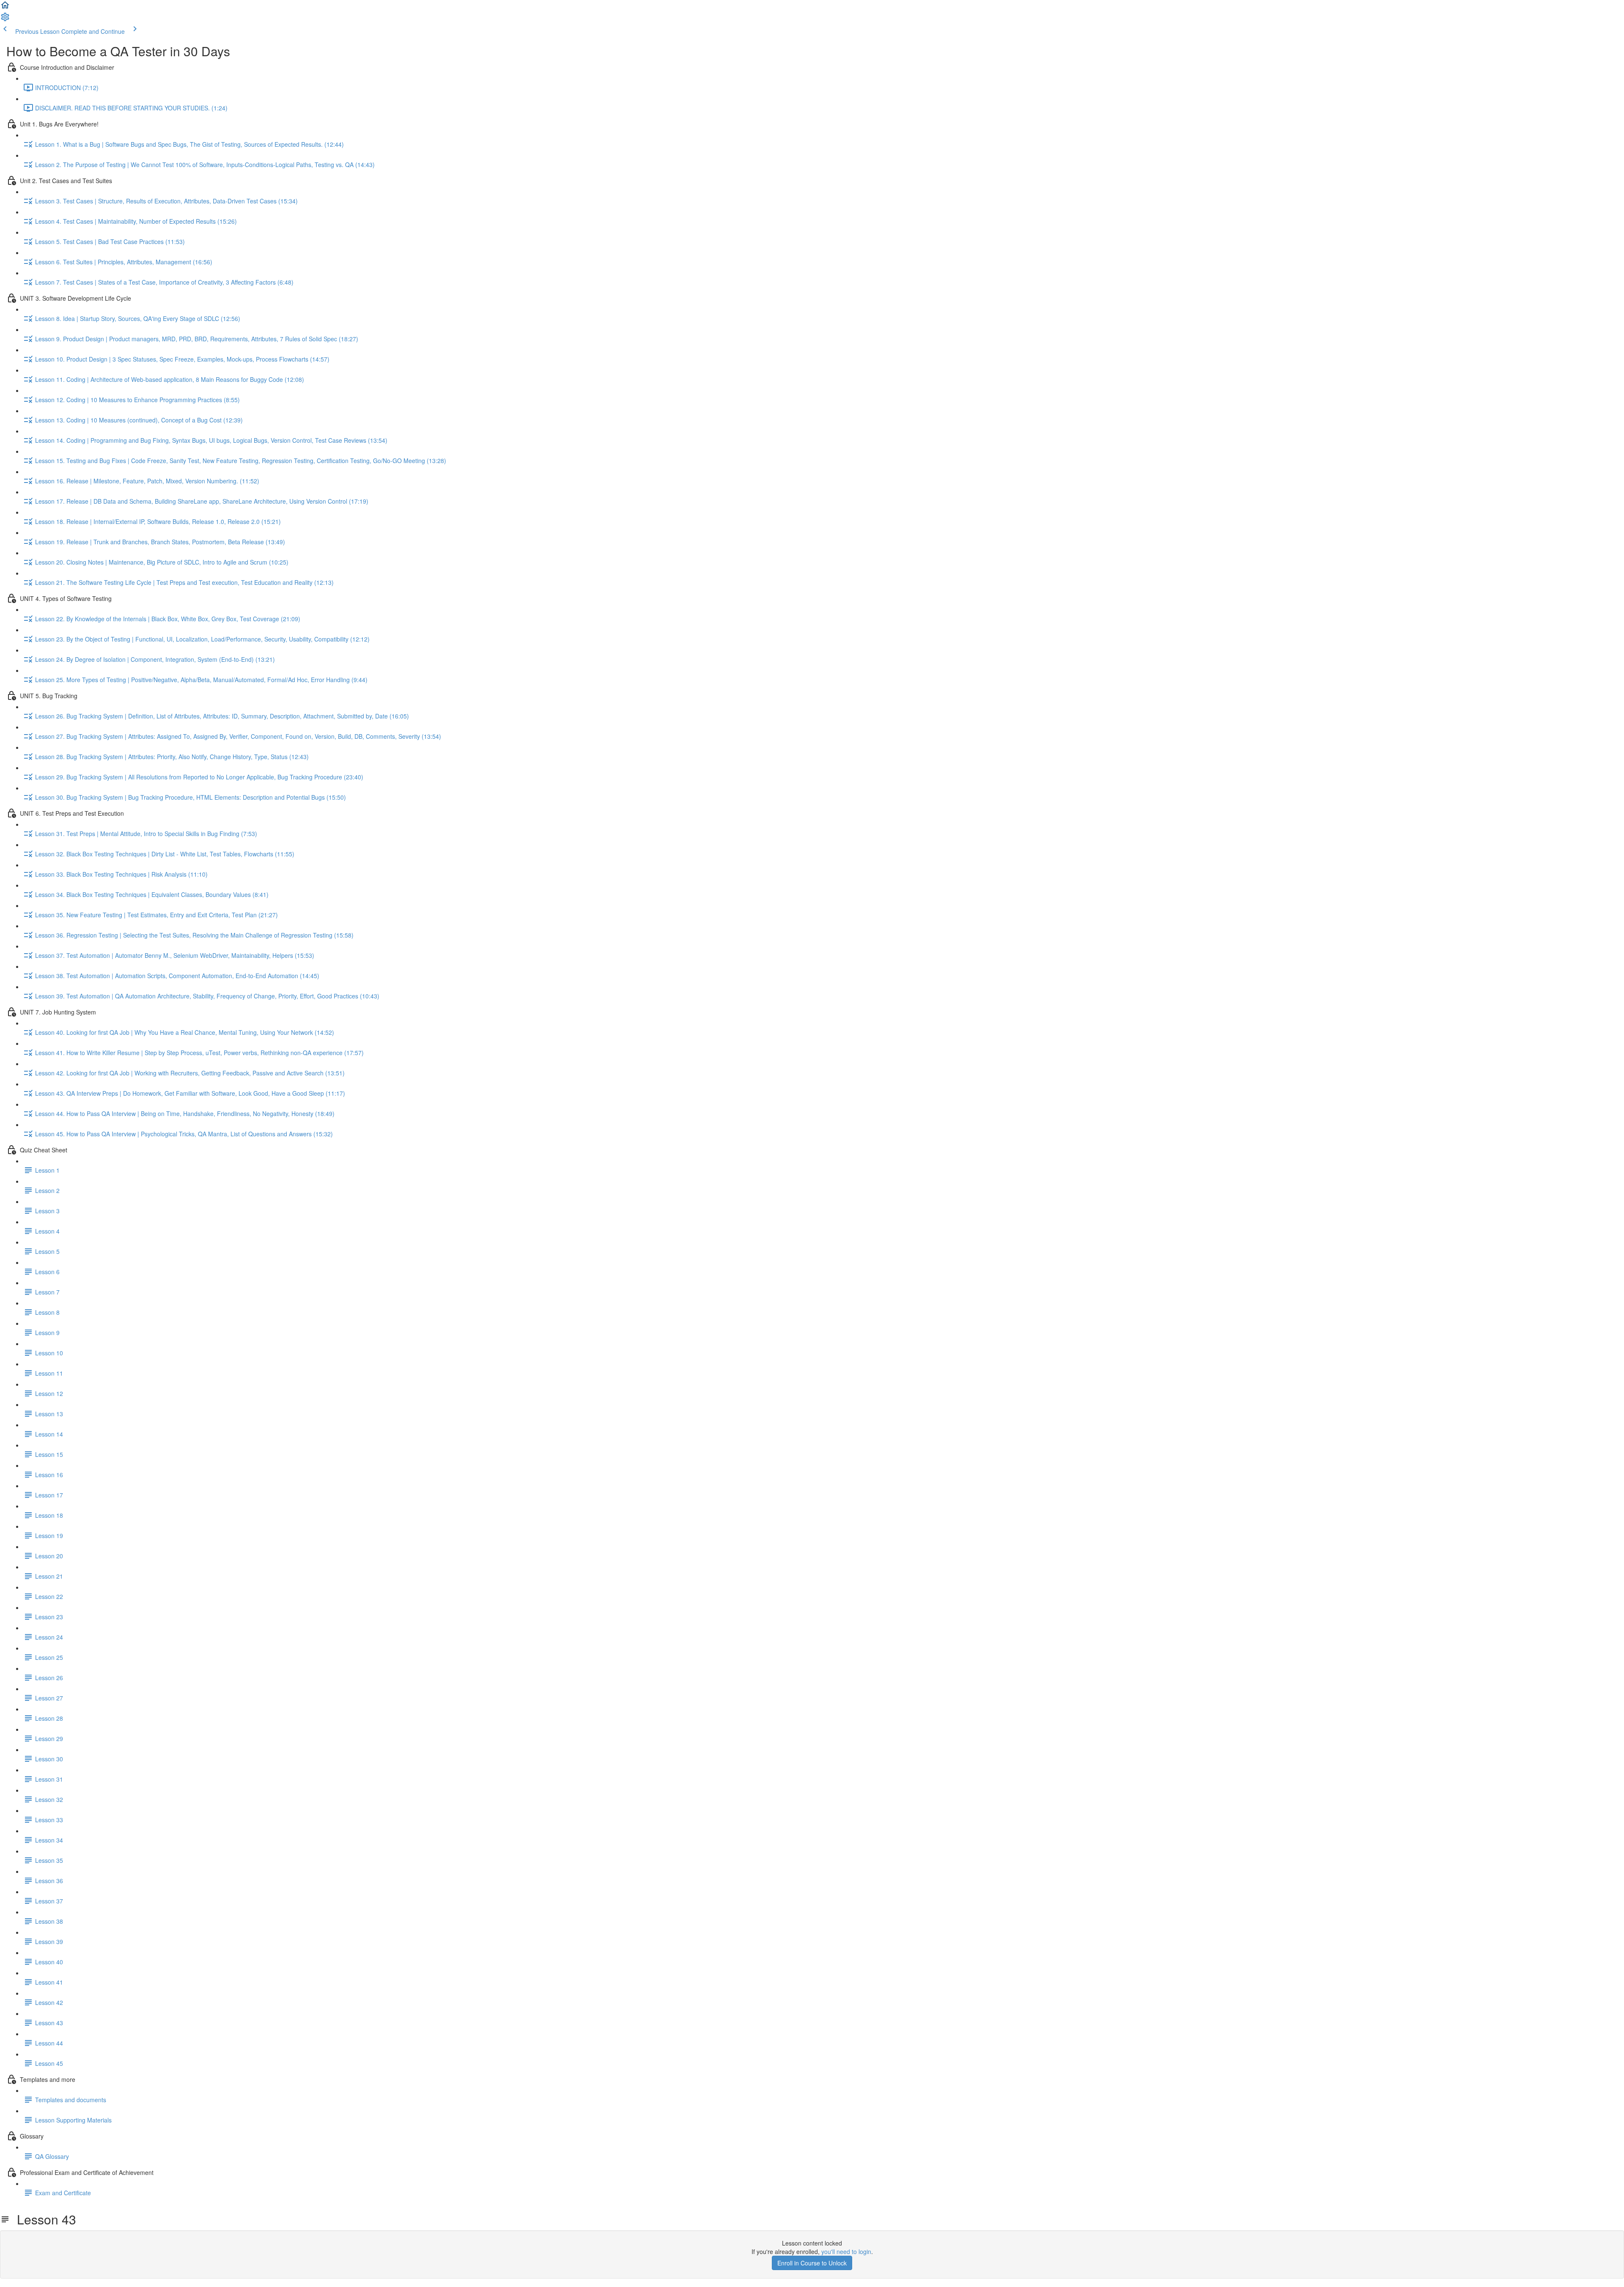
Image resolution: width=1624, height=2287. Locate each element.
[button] (5, 8)
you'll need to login (846, 2251)
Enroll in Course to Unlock (812, 2263)
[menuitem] (5, 19)
